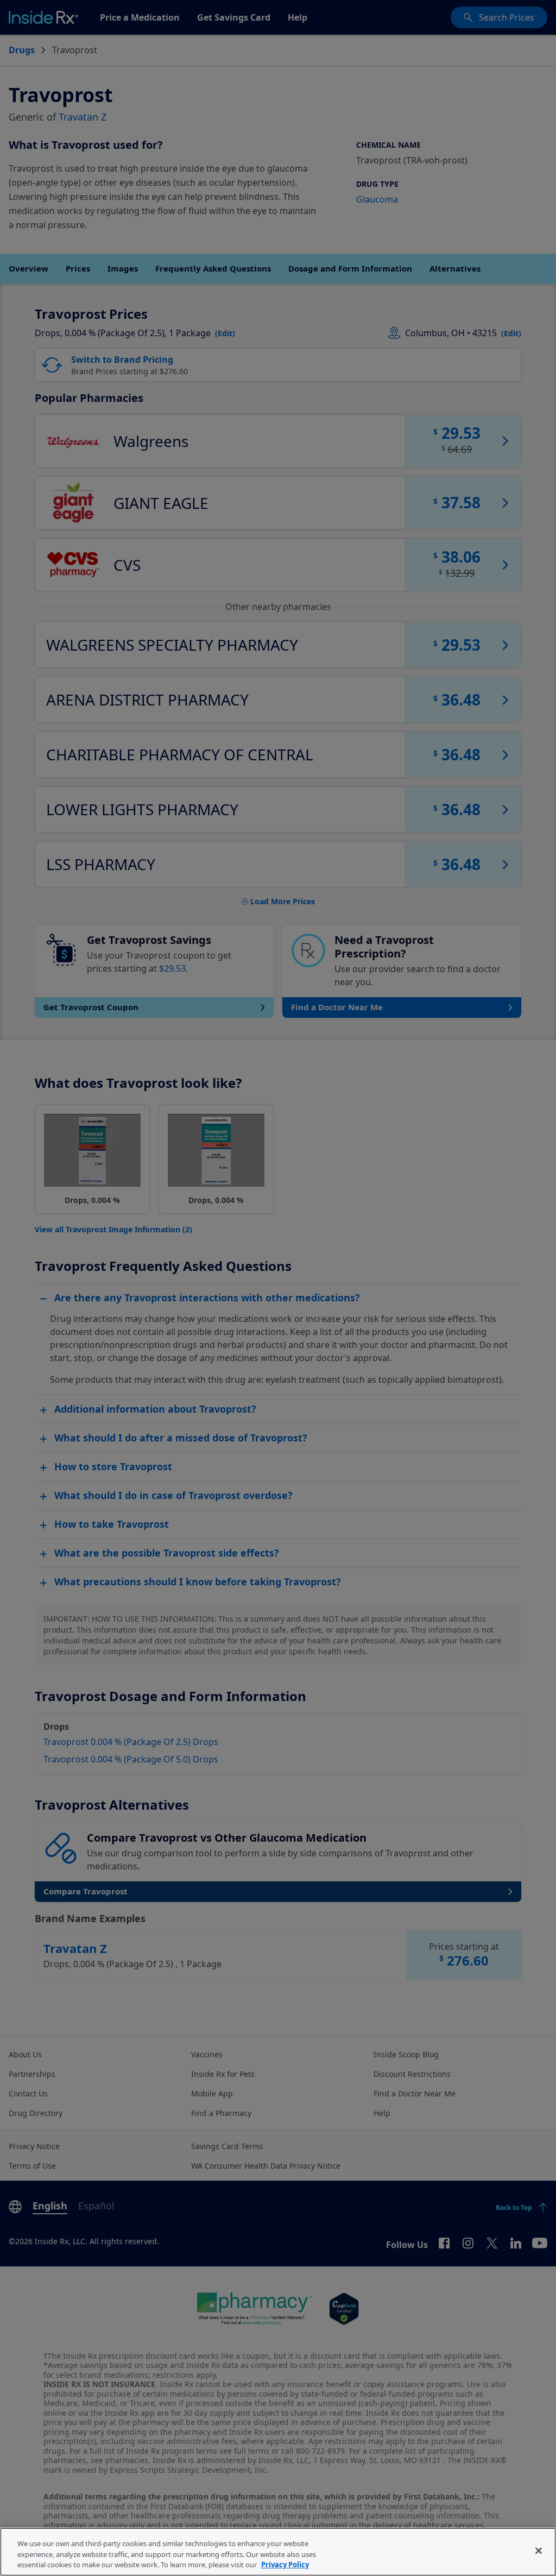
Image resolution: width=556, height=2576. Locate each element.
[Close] (539, 2550)
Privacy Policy (285, 2565)
